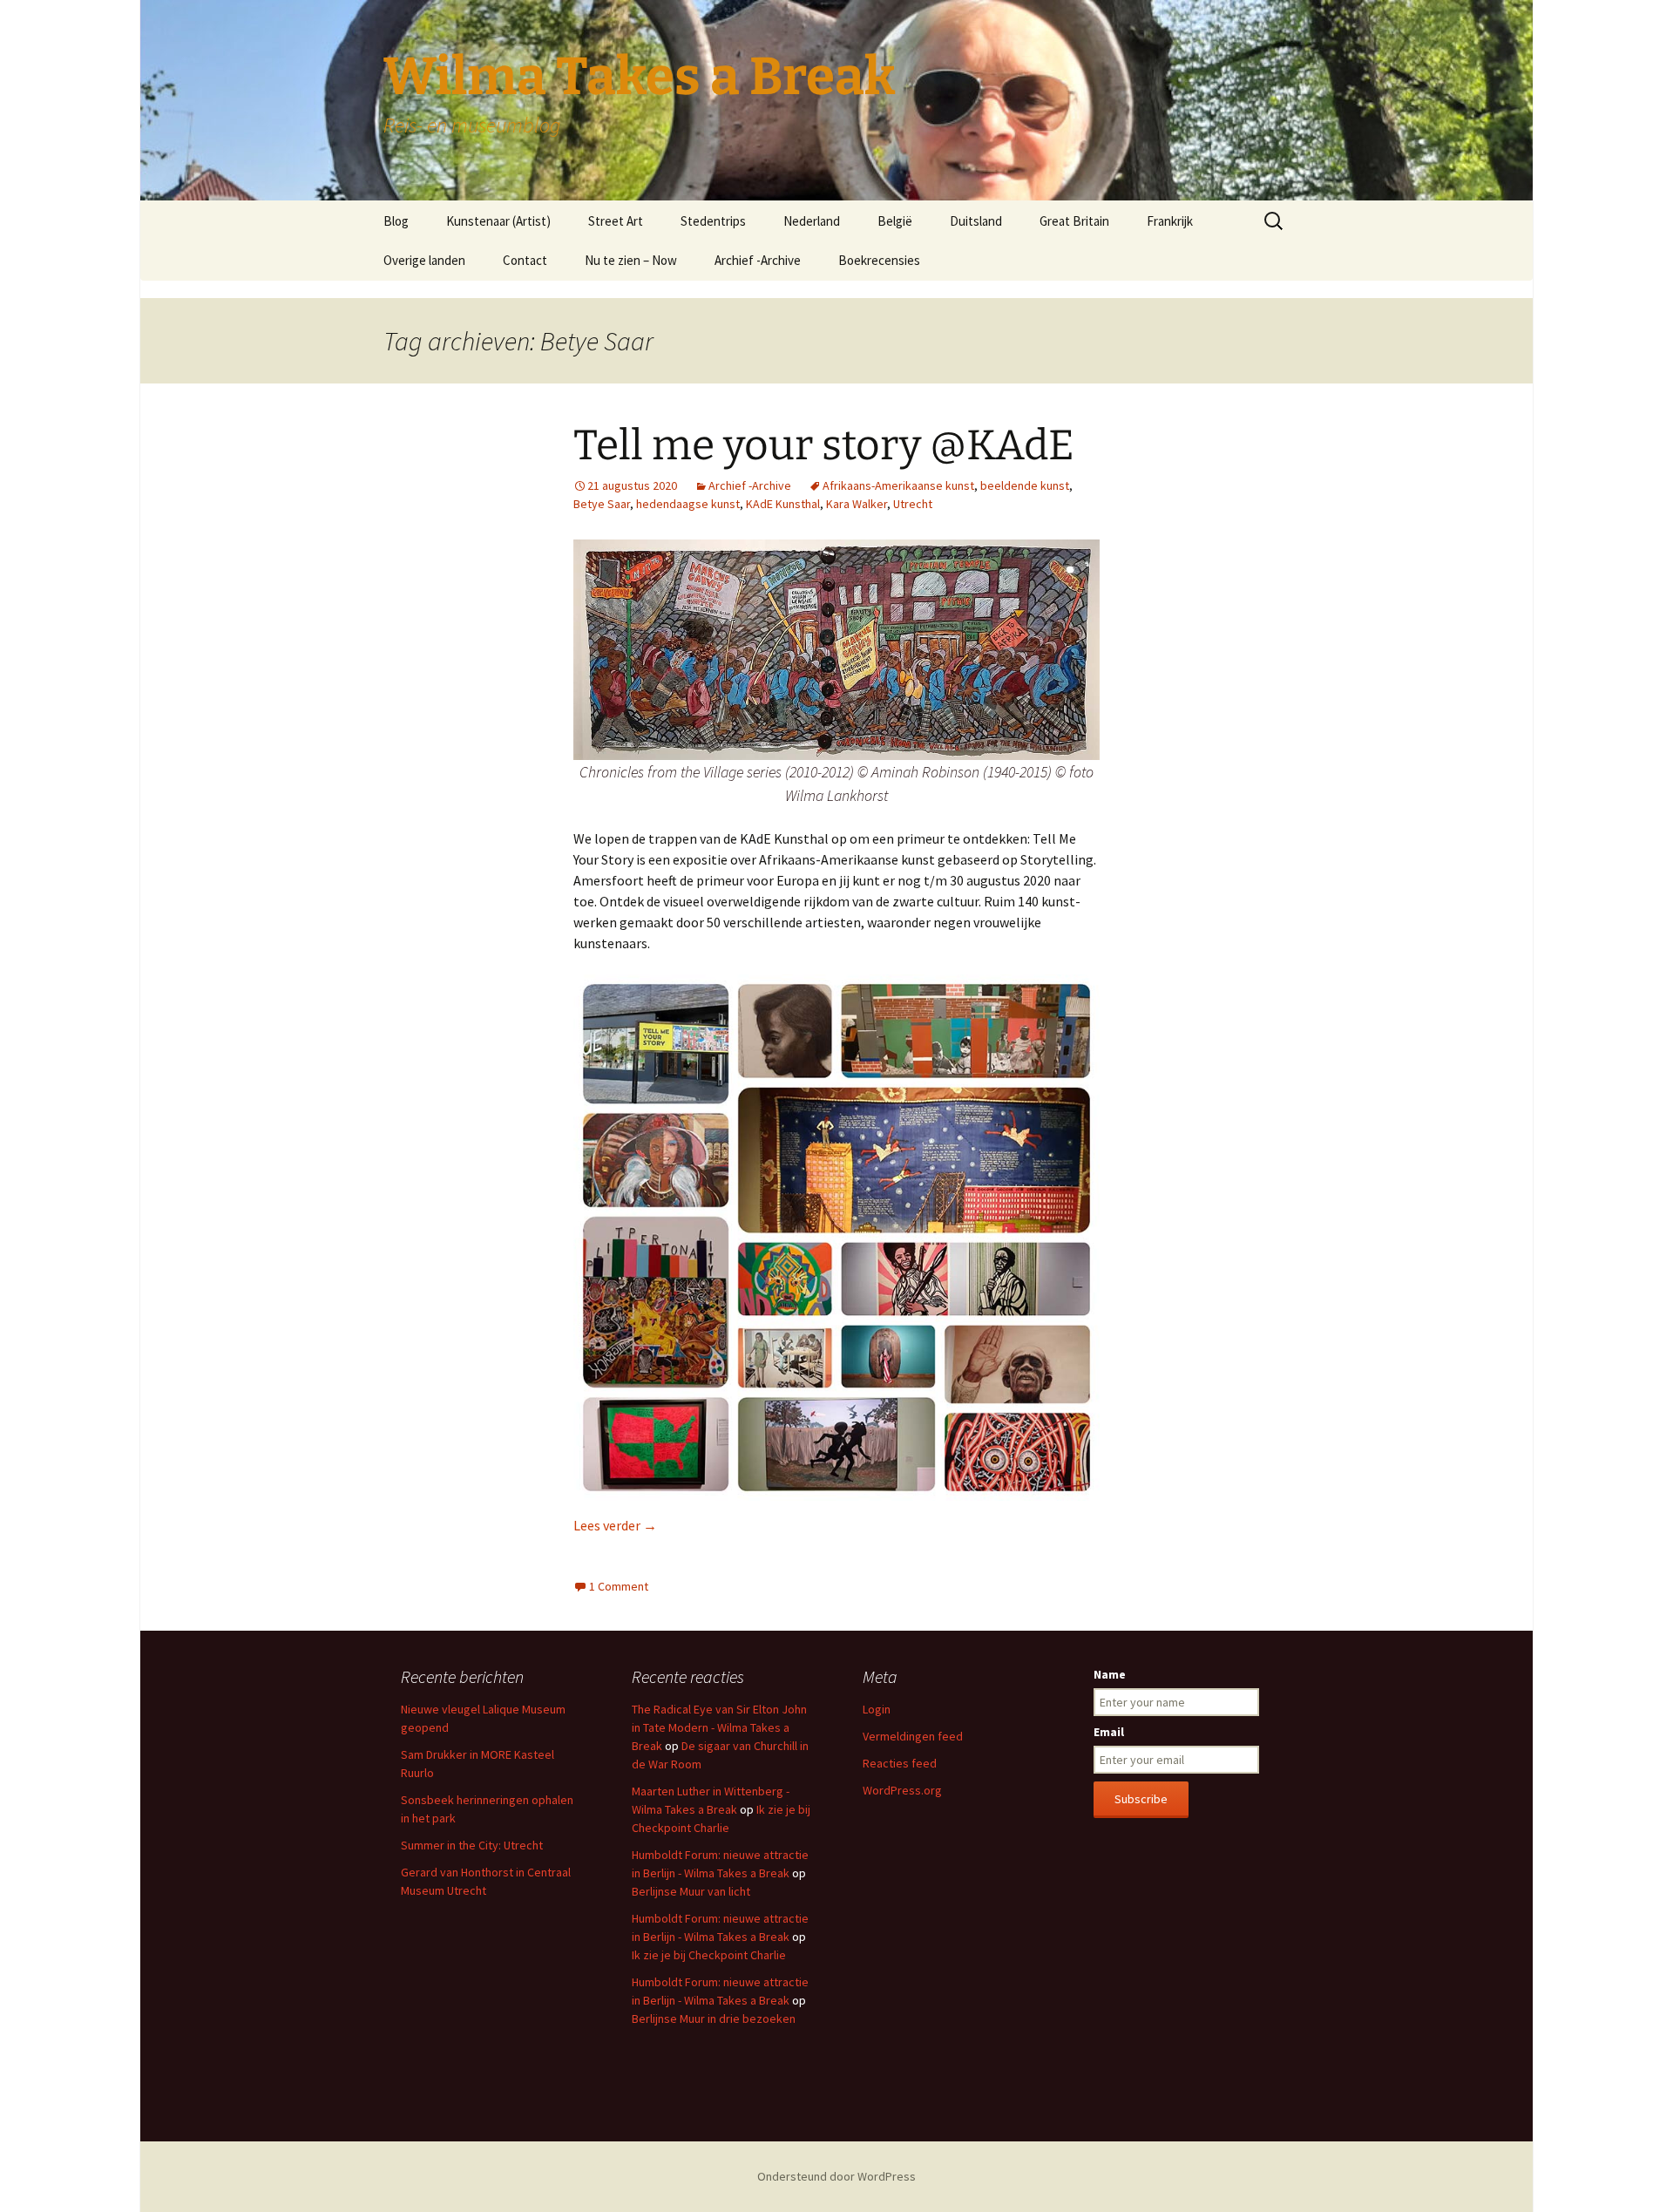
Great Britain (1074, 221)
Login (877, 1709)
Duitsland (976, 221)
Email (1109, 1732)
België (895, 221)
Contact (525, 260)
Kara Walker (857, 504)
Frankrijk (1170, 221)
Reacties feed (900, 1763)
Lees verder (615, 1525)
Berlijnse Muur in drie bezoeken (714, 2019)
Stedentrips (713, 221)
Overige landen (424, 260)
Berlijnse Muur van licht (691, 1891)
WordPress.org (902, 1790)
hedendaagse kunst (688, 504)
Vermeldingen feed (913, 1736)
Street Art (616, 221)
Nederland (812, 221)
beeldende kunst (1025, 485)
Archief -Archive (758, 260)
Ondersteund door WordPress (836, 2176)
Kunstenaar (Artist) (498, 221)
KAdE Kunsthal (783, 504)
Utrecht (913, 504)
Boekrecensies (879, 260)
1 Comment (619, 1586)
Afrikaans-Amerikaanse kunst (898, 485)
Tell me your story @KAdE (824, 445)
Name (1110, 1674)
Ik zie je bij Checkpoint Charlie (709, 1955)
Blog (396, 221)
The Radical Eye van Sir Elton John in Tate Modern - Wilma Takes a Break (719, 1727)
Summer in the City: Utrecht (472, 1845)
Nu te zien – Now (631, 260)
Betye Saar (602, 504)
